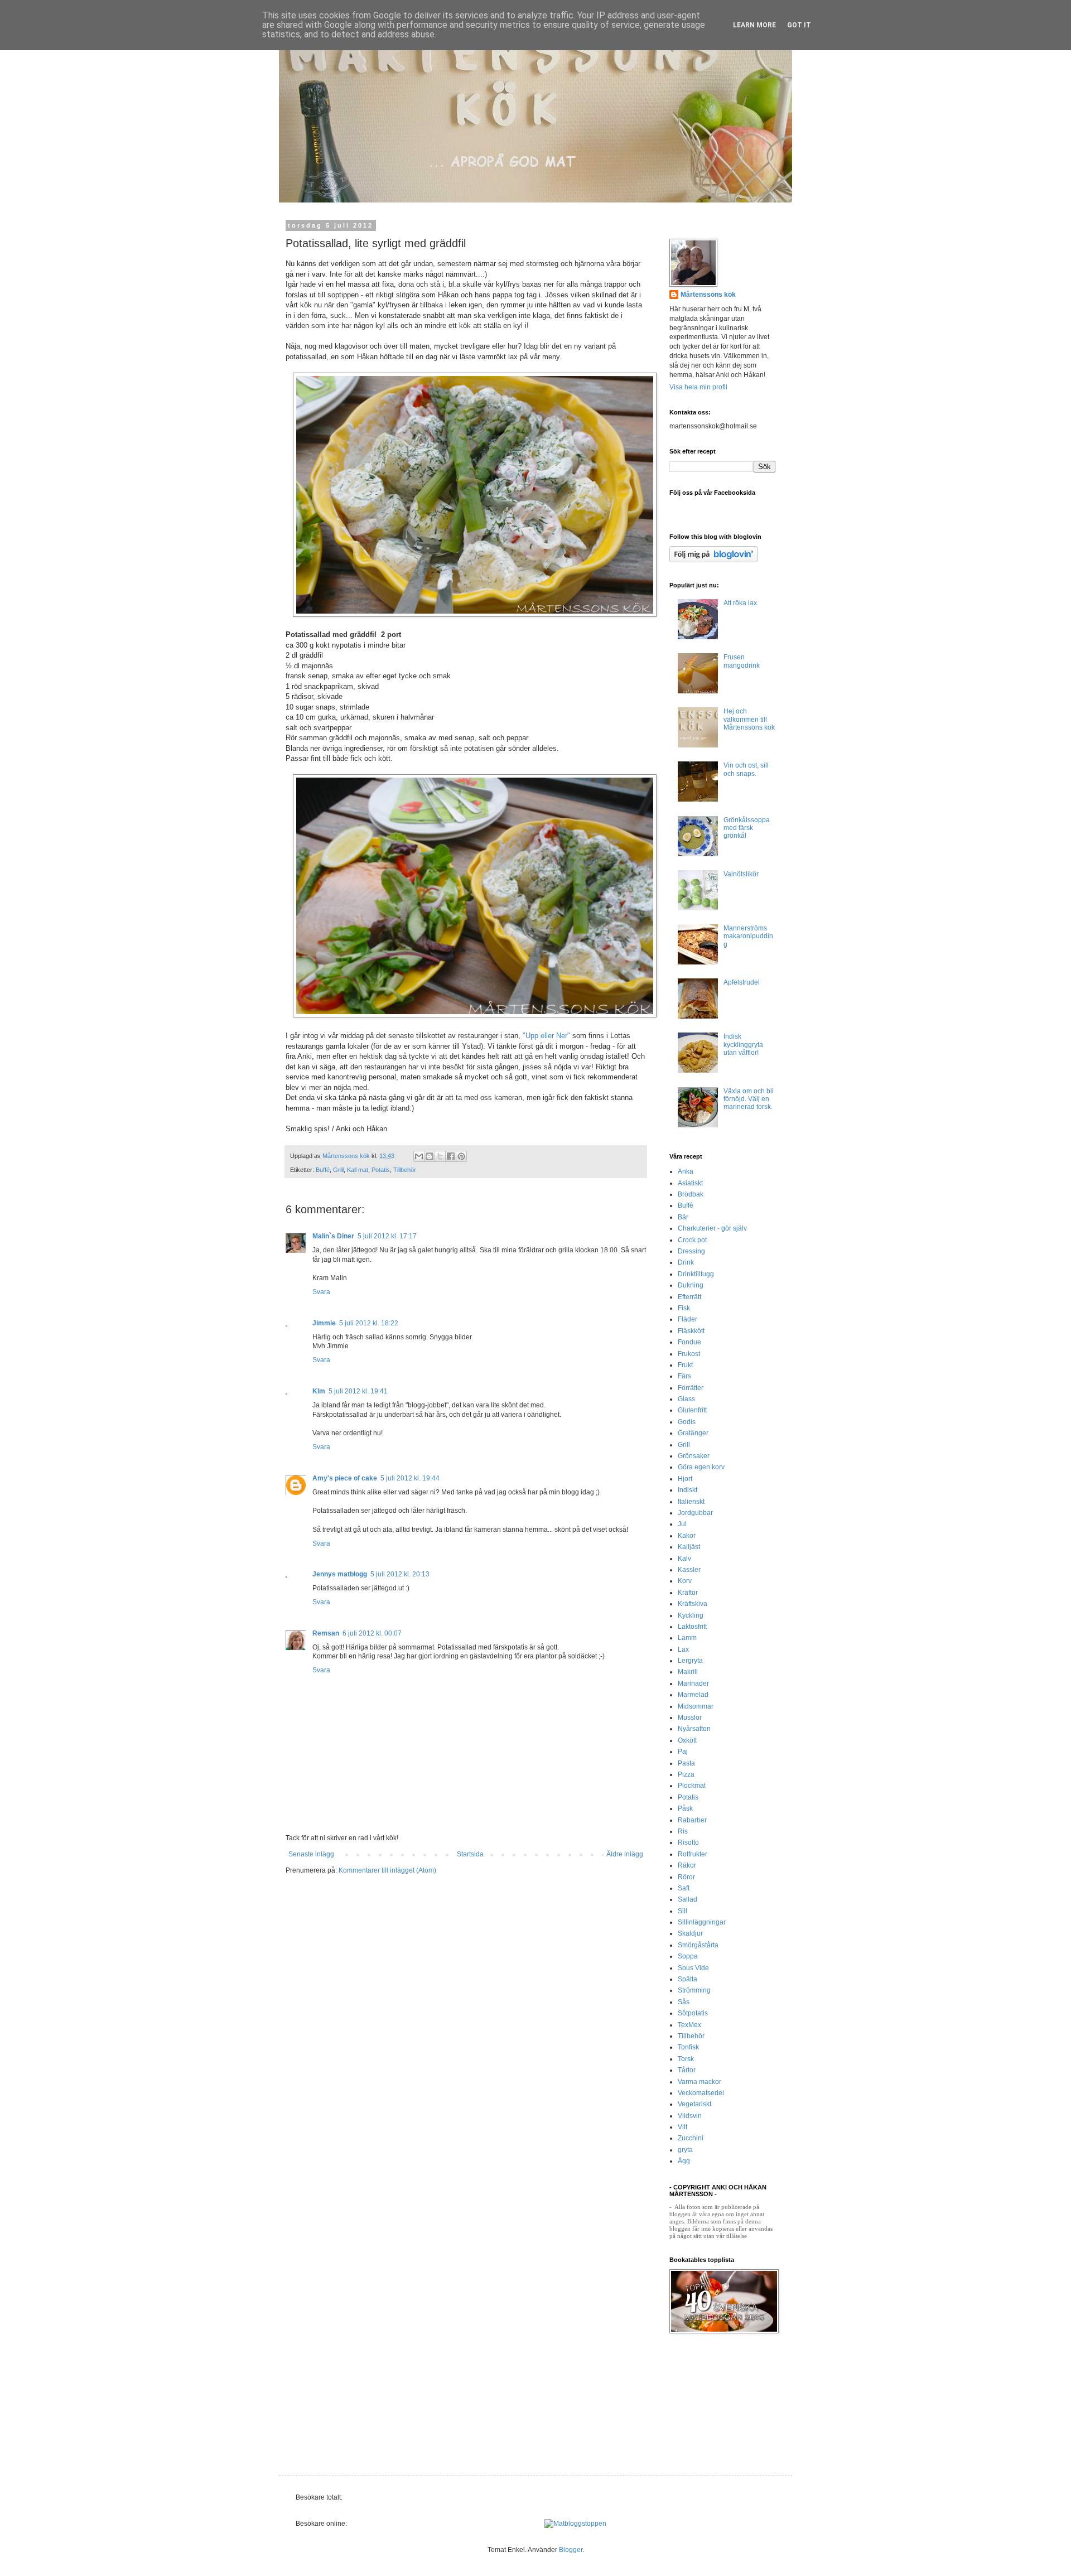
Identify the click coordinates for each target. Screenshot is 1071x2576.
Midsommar (696, 1706)
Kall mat (358, 1170)
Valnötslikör (741, 874)
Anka (686, 1171)
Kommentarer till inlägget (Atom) (387, 1870)
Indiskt (688, 1490)
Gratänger (693, 1433)
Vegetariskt (694, 2104)
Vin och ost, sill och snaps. (746, 769)
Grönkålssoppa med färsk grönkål (747, 828)
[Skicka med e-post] (419, 1156)
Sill (682, 1911)
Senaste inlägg (311, 1854)
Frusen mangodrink (742, 661)
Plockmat (692, 1786)
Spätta (688, 1979)
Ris (683, 1831)
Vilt (682, 2127)
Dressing (691, 1251)
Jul (682, 1524)
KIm (319, 1391)
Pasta (686, 1763)
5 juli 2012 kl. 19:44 (410, 1478)
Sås (684, 2002)
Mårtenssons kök (708, 295)
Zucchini (691, 2138)
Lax (683, 1649)
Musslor (690, 1718)
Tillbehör (405, 1170)
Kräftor (688, 1593)
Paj (683, 1752)
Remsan (326, 1633)
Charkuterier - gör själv (712, 1228)
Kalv (684, 1559)
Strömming (694, 1990)
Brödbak (691, 1194)
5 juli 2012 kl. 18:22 (369, 1323)
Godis (687, 1422)
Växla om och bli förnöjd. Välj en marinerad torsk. (749, 1099)
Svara (321, 1292)
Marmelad (693, 1695)
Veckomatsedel (701, 2093)
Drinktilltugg (696, 1274)
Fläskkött (691, 1331)
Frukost (689, 1354)
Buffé (323, 1170)
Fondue (689, 1342)
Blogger (571, 2550)
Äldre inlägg (625, 1854)
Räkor (687, 1865)
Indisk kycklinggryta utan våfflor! (743, 1045)
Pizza (686, 1774)
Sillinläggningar (702, 1922)
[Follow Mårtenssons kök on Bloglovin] (713, 560)
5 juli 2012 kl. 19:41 (358, 1391)
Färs (684, 1376)
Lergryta (690, 1661)
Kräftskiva (693, 1604)
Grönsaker (694, 1456)
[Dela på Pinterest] (461, 1156)
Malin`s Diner (333, 1236)
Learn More (754, 25)
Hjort (685, 1479)
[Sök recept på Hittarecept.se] (575, 2524)
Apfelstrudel (742, 982)
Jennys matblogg (340, 1574)
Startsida (470, 1854)
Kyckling (691, 1615)
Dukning (691, 1285)
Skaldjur (690, 1933)
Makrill (688, 1672)
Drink (686, 1262)
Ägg (684, 2161)
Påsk (685, 1808)
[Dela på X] (440, 1156)
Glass (686, 1399)
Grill (338, 1170)
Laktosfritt (692, 1627)
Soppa (688, 1956)
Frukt (685, 1365)
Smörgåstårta (698, 1945)
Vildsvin (690, 2116)
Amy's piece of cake (345, 1478)
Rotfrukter (693, 1854)
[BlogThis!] (430, 1156)
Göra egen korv (701, 1467)
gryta (685, 2150)
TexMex (689, 2025)
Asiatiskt (690, 1183)
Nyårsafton (694, 1729)
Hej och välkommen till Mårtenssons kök (749, 719)
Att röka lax (740, 603)
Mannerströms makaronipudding (748, 936)
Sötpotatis (693, 2013)
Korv (685, 1581)
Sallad (688, 1899)
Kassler (689, 1570)
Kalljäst (689, 1547)
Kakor (687, 1536)
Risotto (688, 1842)
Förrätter (691, 1388)
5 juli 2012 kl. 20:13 (400, 1574)
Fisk (684, 1308)
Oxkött (687, 1740)
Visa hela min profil (698, 387)
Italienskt (691, 1502)
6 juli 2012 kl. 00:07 (372, 1633)
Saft (684, 1888)
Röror (686, 1877)
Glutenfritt (692, 1410)
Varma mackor (699, 2082)
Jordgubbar (695, 1513)
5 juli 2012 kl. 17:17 (387, 1236)
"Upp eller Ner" (545, 1036)
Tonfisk (688, 2047)
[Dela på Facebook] (451, 1156)
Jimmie (324, 1323)
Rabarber (692, 1820)
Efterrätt (689, 1297)
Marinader (693, 1683)
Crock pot (692, 1240)
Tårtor (687, 2070)
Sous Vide (693, 1968)
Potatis (381, 1170)
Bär (683, 1217)
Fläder (688, 1319)
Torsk (686, 2059)
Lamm (687, 1638)
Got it (799, 25)
